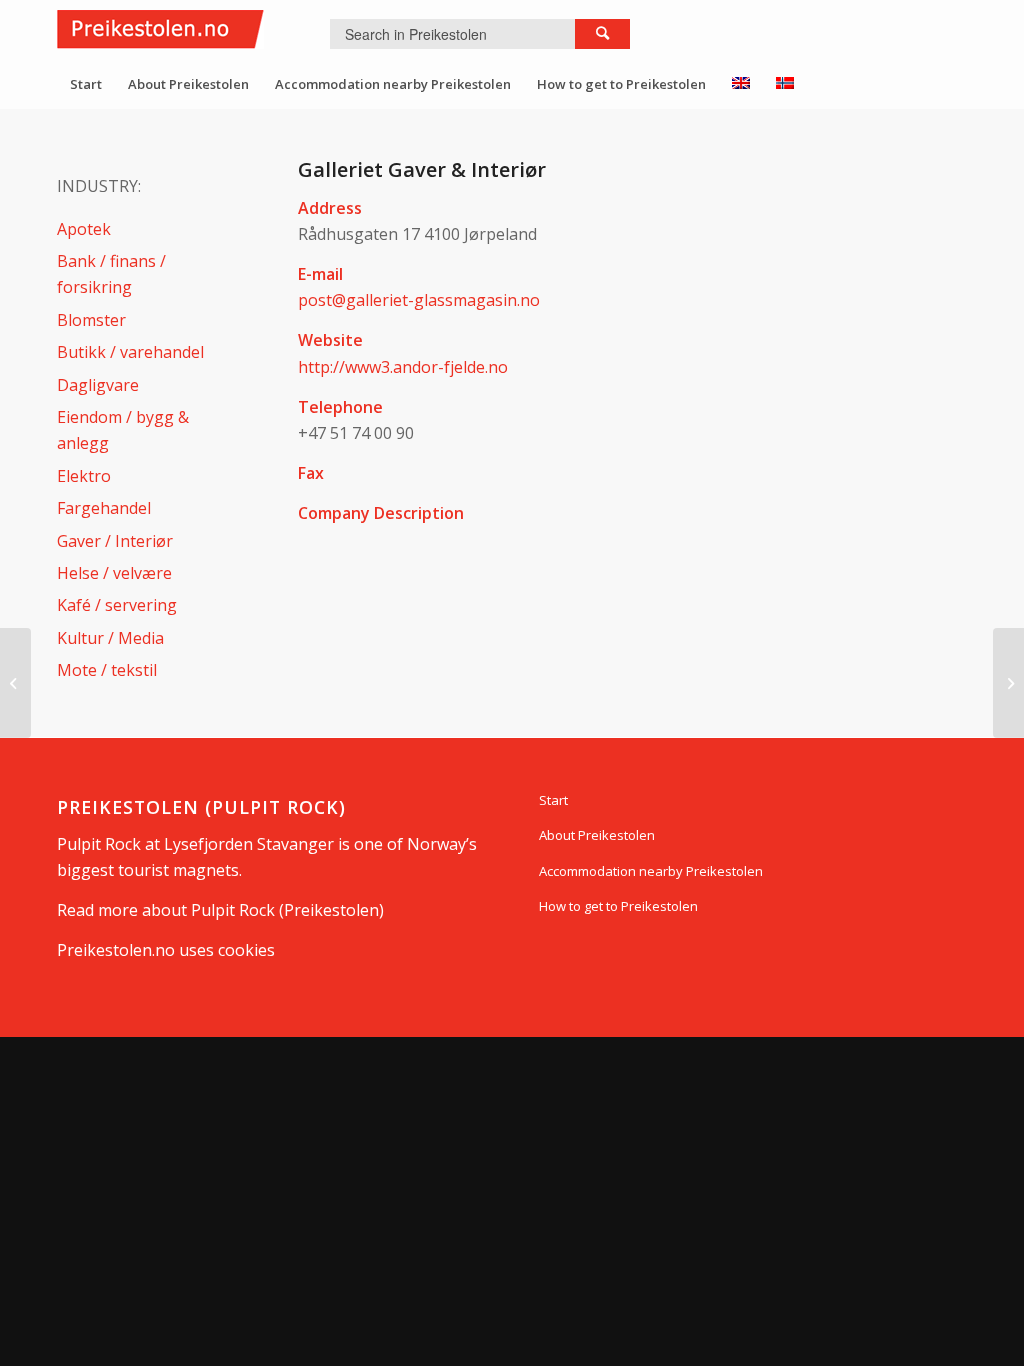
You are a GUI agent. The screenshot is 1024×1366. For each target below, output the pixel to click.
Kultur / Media (110, 638)
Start (553, 800)
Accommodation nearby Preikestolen (651, 871)
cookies (246, 950)
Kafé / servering (117, 605)
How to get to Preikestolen (618, 906)
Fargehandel (104, 508)
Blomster (91, 320)
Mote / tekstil (107, 670)
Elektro (84, 476)
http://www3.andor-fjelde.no (403, 367)
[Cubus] (15, 683)
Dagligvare (98, 385)
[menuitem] (86, 84)
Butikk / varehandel (130, 352)
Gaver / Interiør (115, 541)
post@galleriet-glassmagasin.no (419, 300)
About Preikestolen (597, 835)
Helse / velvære (114, 573)
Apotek (84, 229)
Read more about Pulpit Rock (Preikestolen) (220, 910)
